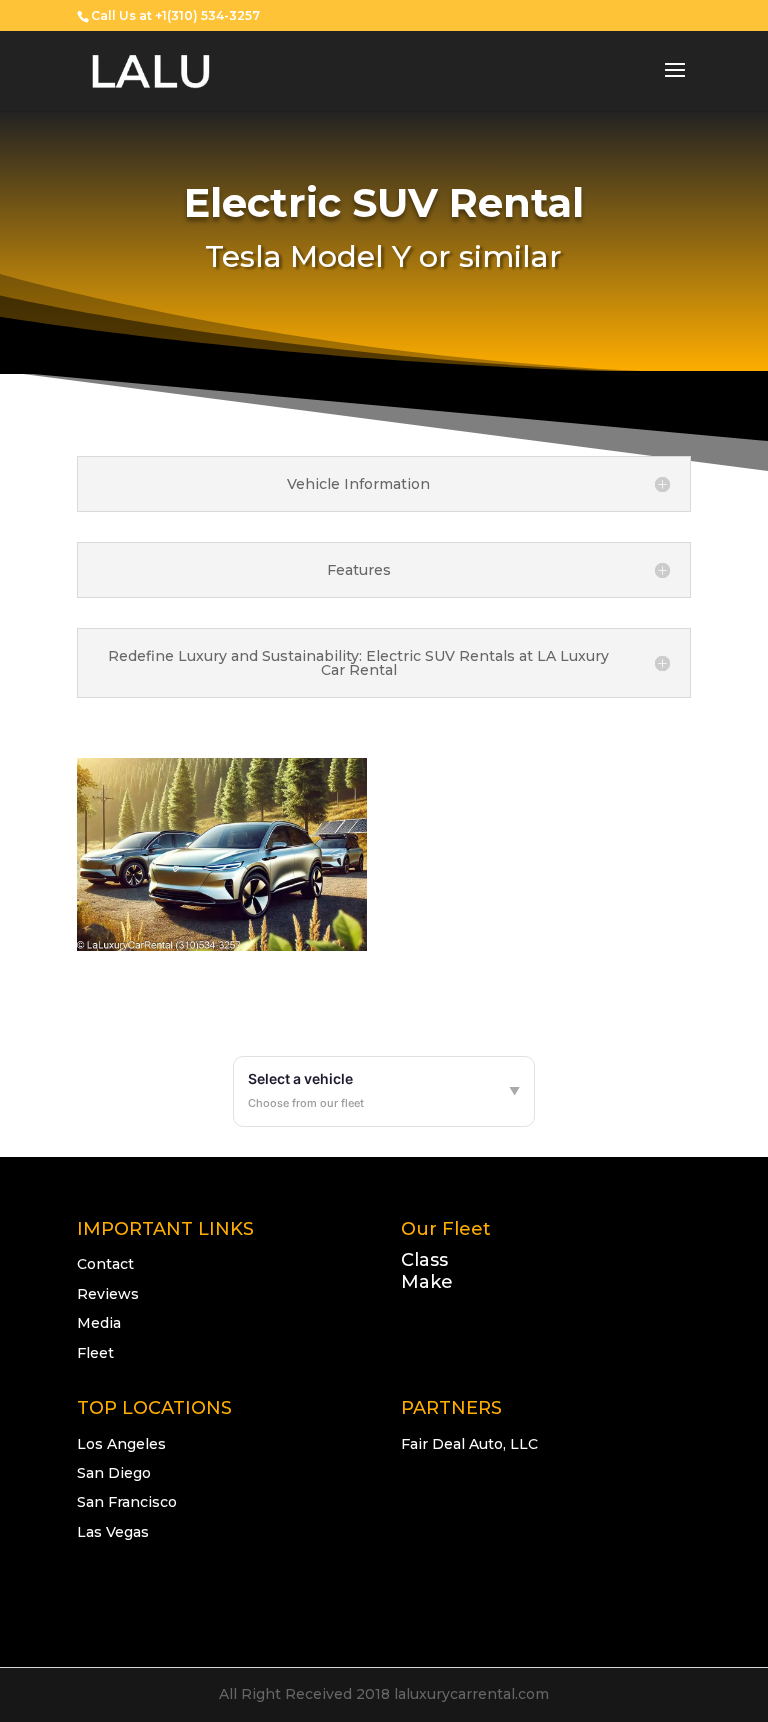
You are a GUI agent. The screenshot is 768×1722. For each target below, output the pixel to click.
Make (427, 1282)
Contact (105, 1264)
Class (424, 1260)
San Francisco (127, 1502)
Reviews (108, 1294)
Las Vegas (113, 1532)
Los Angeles (121, 1444)
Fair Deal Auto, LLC (469, 1444)
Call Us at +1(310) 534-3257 (175, 15)
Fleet (95, 1353)
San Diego (114, 1473)
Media (99, 1323)
